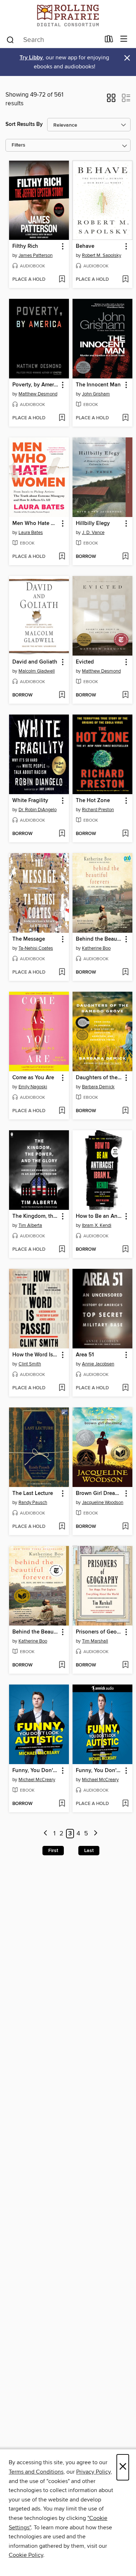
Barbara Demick (98, 1087)
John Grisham (96, 394)
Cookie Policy (26, 2555)
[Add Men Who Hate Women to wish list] (62, 557)
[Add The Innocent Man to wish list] (125, 418)
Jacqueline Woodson (103, 1503)
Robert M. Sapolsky (102, 255)
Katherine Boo (96, 948)
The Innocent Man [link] (98, 385)
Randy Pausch (33, 1503)
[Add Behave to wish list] (125, 280)
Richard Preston (98, 810)
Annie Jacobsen (98, 1364)
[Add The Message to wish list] (62, 973)
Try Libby (31, 58)
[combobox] (53, 40)
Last (89, 1851)
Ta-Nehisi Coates (36, 948)
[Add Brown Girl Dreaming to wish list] (125, 1527)
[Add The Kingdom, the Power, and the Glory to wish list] (62, 1250)
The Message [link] (29, 939)
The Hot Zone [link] (93, 801)
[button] (111, 100)
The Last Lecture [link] (33, 1494)
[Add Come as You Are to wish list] (62, 1111)
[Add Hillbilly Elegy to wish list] (125, 557)
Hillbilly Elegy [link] (93, 524)
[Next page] (96, 1834)
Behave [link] (85, 246)
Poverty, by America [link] (36, 385)
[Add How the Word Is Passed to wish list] (62, 1388)
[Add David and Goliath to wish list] (62, 695)
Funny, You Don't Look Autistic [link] (36, 1771)
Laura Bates (31, 533)
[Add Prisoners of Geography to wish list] (125, 1665)
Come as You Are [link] (33, 1078)
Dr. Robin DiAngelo (38, 810)
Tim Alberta (30, 1225)
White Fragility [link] (30, 801)
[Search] (10, 39)
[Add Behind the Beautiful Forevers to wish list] (125, 973)
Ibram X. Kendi (97, 1225)
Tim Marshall (95, 1641)
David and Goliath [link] (35, 662)
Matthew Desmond (38, 394)
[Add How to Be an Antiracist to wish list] (125, 1250)
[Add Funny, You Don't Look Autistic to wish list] (62, 1804)
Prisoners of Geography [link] (99, 1632)
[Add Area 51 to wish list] (125, 1388)
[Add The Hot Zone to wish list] (125, 834)
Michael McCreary (37, 1780)
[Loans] (109, 41)
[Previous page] (46, 1834)
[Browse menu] (124, 39)
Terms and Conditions (36, 2472)
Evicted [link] (85, 662)
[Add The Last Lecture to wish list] (62, 1527)
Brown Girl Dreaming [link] (99, 1494)
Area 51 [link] (85, 1355)
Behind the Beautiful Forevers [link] (99, 939)
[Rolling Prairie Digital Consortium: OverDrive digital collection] (68, 15)
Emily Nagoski (33, 1087)
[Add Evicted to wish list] (125, 695)
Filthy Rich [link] (25, 246)
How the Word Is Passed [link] (36, 1355)
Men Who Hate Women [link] (36, 524)
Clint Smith (30, 1364)
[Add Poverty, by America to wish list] (62, 418)
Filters (18, 145)
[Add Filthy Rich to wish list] (62, 280)
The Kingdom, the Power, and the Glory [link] (36, 1216)
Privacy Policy (93, 2472)
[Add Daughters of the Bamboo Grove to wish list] (125, 1111)
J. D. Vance (93, 533)
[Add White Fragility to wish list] (62, 834)
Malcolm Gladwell (37, 671)
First (53, 1851)
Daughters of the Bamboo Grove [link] (99, 1078)
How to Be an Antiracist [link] (99, 1216)
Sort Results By (24, 124)
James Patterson (36, 255)
